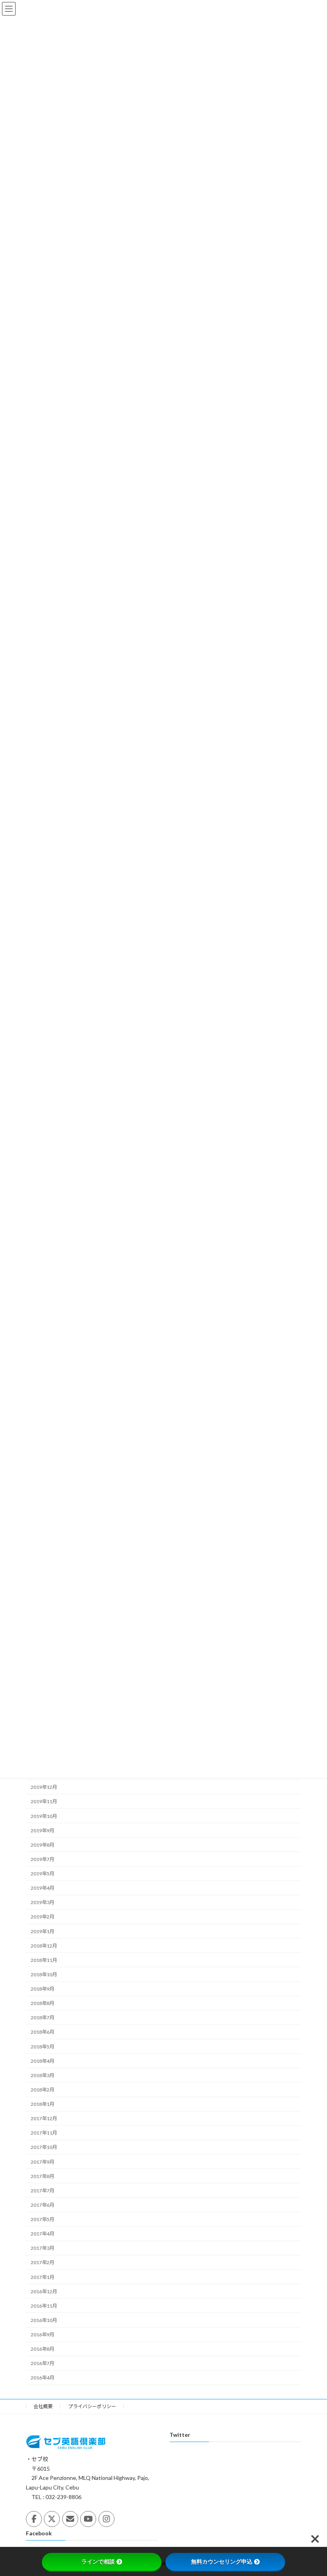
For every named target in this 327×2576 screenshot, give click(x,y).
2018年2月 (42, 2090)
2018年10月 (44, 1974)
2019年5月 (42, 1874)
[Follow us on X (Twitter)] (52, 2519)
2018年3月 (42, 2075)
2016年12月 (44, 2291)
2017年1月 (42, 2277)
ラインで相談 (98, 2562)
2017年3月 (42, 2248)
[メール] (70, 2519)
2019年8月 (42, 1845)
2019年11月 (44, 1801)
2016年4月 (42, 2378)
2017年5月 (42, 2219)
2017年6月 (42, 2205)
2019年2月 (42, 1917)
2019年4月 (42, 1888)
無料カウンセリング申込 (222, 2562)
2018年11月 (44, 1960)
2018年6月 (42, 2032)
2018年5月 (42, 2047)
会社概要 (43, 2406)
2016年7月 (42, 2363)
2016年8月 (42, 2349)
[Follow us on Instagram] (106, 2519)
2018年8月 (42, 2003)
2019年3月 (42, 1902)
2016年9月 (42, 2335)
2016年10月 (44, 2320)
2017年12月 (44, 2118)
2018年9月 (42, 1989)
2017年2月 (42, 2262)
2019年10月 (44, 1816)
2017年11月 (44, 2133)
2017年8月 (42, 2176)
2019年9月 (42, 1831)
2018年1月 (42, 2104)
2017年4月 (42, 2234)
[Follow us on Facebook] (34, 2519)
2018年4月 (42, 2061)
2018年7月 (42, 2018)
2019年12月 (44, 1787)
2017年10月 (44, 2147)
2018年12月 (44, 1946)
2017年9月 (42, 2162)
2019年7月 (42, 1859)
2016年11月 (44, 2306)
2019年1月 (42, 1931)
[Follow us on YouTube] (88, 2519)
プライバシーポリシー (92, 2406)
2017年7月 (42, 2191)
